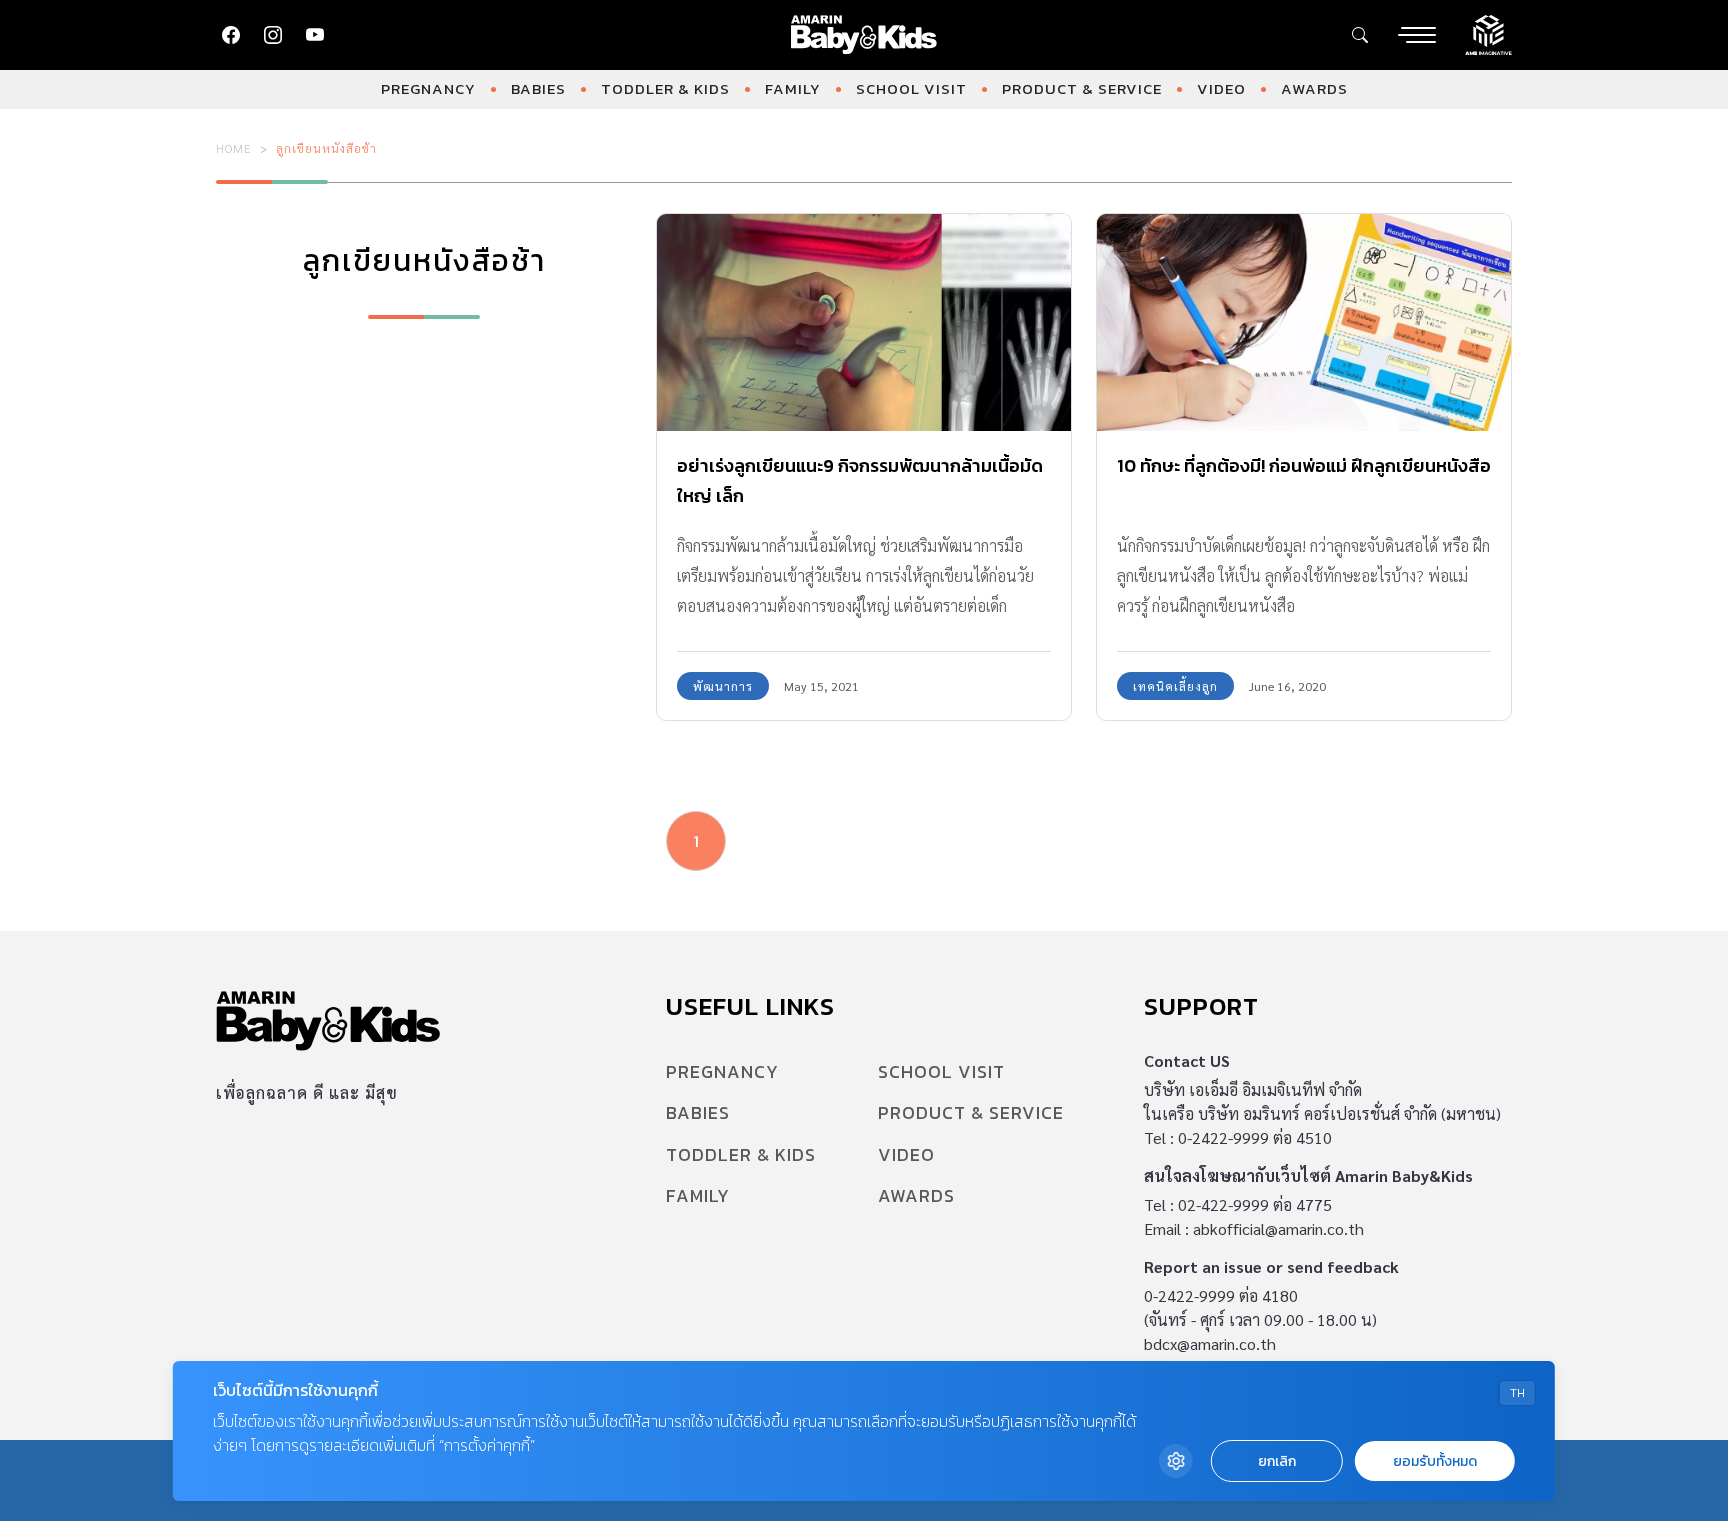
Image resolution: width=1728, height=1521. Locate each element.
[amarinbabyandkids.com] (864, 35)
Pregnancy (428, 88)
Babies (538, 88)
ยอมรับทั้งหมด (1435, 1461)
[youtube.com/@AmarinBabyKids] (315, 35)
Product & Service (1082, 88)
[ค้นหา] (1360, 35)
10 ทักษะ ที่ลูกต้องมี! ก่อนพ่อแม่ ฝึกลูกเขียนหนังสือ (1304, 465)
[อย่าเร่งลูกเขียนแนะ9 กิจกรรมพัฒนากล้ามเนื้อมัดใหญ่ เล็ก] (864, 322)
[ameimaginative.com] (1488, 33)
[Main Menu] (1417, 35)
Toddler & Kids (665, 88)
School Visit (911, 88)
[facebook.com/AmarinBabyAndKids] (231, 35)
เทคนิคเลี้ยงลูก (1175, 686)
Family (793, 88)
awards (1314, 88)
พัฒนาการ (723, 686)
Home (234, 148)
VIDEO (1221, 88)
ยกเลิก (1277, 1461)
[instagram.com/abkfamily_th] (273, 35)
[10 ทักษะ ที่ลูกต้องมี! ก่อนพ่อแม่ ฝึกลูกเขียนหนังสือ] (1304, 322)
